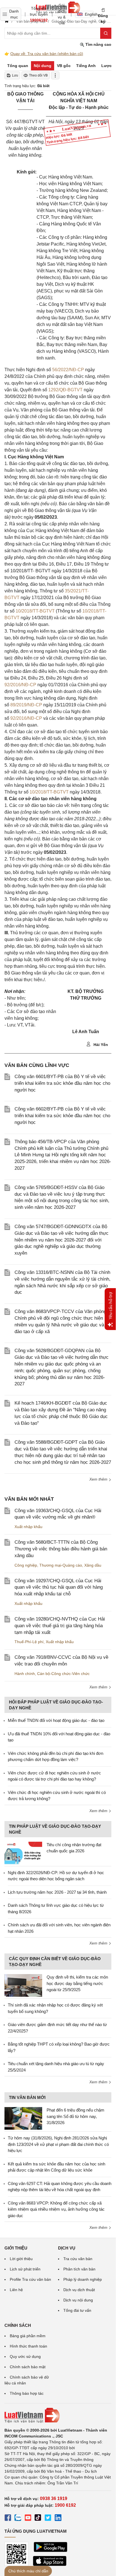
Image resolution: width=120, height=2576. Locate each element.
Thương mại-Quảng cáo (61, 1565)
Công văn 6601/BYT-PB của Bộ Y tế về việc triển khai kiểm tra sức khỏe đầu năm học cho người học (62, 1083)
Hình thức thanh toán (28, 2346)
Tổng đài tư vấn (77, 2310)
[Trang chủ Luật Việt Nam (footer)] (58, 2415)
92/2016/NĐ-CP (20, 685)
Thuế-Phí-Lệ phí (29, 1642)
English (89, 14)
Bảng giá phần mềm (28, 2336)
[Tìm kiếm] (106, 33)
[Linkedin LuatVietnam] (58, 2518)
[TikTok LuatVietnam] (38, 2518)
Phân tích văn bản (79, 2269)
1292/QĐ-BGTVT (65, 390)
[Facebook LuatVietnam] (8, 2518)
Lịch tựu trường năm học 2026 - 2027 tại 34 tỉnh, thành (57, 1892)
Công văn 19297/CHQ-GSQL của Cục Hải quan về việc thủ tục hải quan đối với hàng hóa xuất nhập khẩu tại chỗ (59, 1587)
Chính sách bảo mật (28, 2367)
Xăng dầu (93, 1565)
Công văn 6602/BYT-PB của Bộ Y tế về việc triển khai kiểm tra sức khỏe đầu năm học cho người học (62, 1116)
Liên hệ (16, 2290)
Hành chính (25, 1674)
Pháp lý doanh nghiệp (83, 2279)
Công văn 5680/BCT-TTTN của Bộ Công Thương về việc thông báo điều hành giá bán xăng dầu (61, 1549)
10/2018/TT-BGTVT (35, 611)
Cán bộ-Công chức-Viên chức (63, 1674)
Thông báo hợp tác (27, 2393)
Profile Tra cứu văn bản (30, 2279)
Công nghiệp (26, 1565)
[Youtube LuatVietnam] (28, 2518)
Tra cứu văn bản (78, 2259)
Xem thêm (99, 1479)
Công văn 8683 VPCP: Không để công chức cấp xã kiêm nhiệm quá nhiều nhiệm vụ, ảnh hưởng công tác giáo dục (56, 2209)
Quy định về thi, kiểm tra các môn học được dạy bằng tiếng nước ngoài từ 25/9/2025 (77, 1983)
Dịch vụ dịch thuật (79, 2290)
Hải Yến (100, 1045)
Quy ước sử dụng (25, 2356)
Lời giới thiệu (21, 2259)
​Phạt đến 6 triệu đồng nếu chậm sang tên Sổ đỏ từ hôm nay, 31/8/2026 (75, 2116)
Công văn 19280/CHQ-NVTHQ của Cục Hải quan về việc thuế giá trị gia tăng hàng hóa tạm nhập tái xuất (60, 1626)
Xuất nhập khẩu (28, 1527)
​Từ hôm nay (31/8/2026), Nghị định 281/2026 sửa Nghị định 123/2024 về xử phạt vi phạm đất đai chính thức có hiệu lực (58, 2144)
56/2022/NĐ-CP (68, 370)
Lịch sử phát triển (25, 2269)
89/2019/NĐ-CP (26, 705)
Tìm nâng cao (98, 44)
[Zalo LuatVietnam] (18, 2518)
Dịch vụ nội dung (78, 2300)
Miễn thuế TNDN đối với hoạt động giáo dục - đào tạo (56, 1720)
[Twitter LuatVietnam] (48, 2518)
